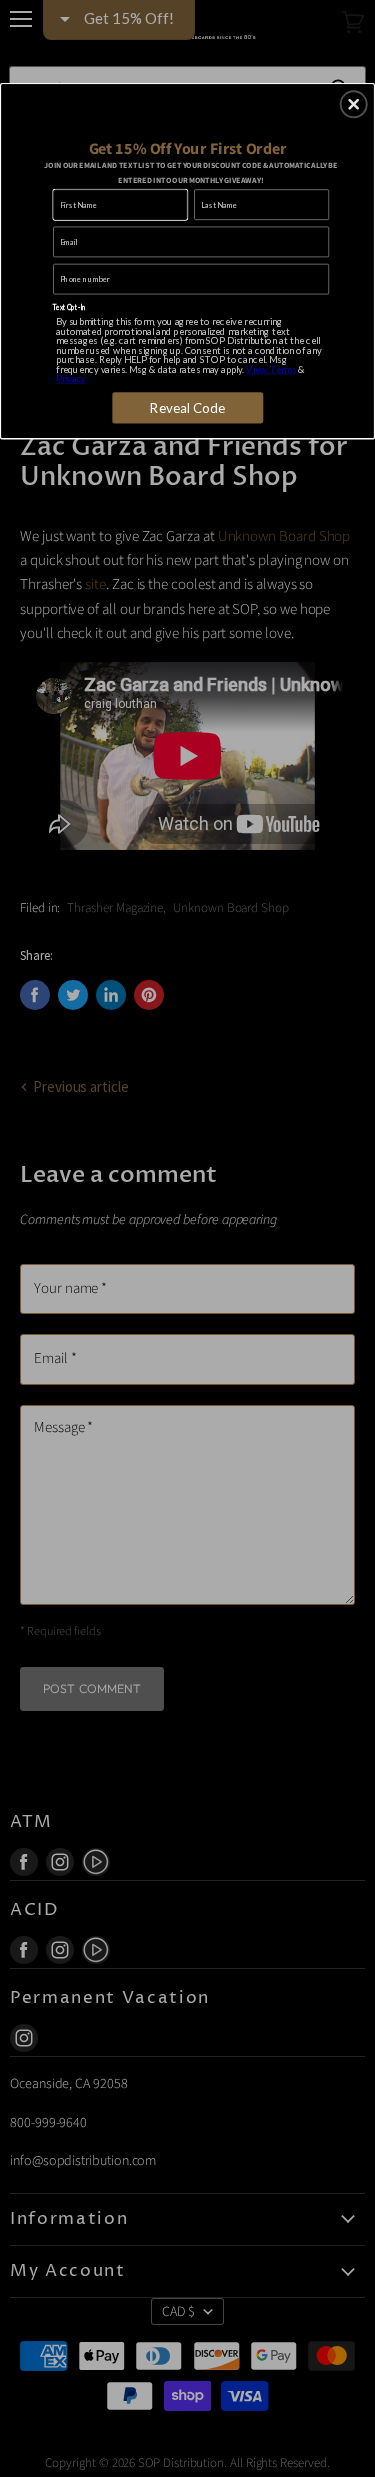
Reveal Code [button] (188, 407)
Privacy (71, 377)
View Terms (271, 368)
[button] (354, 104)
